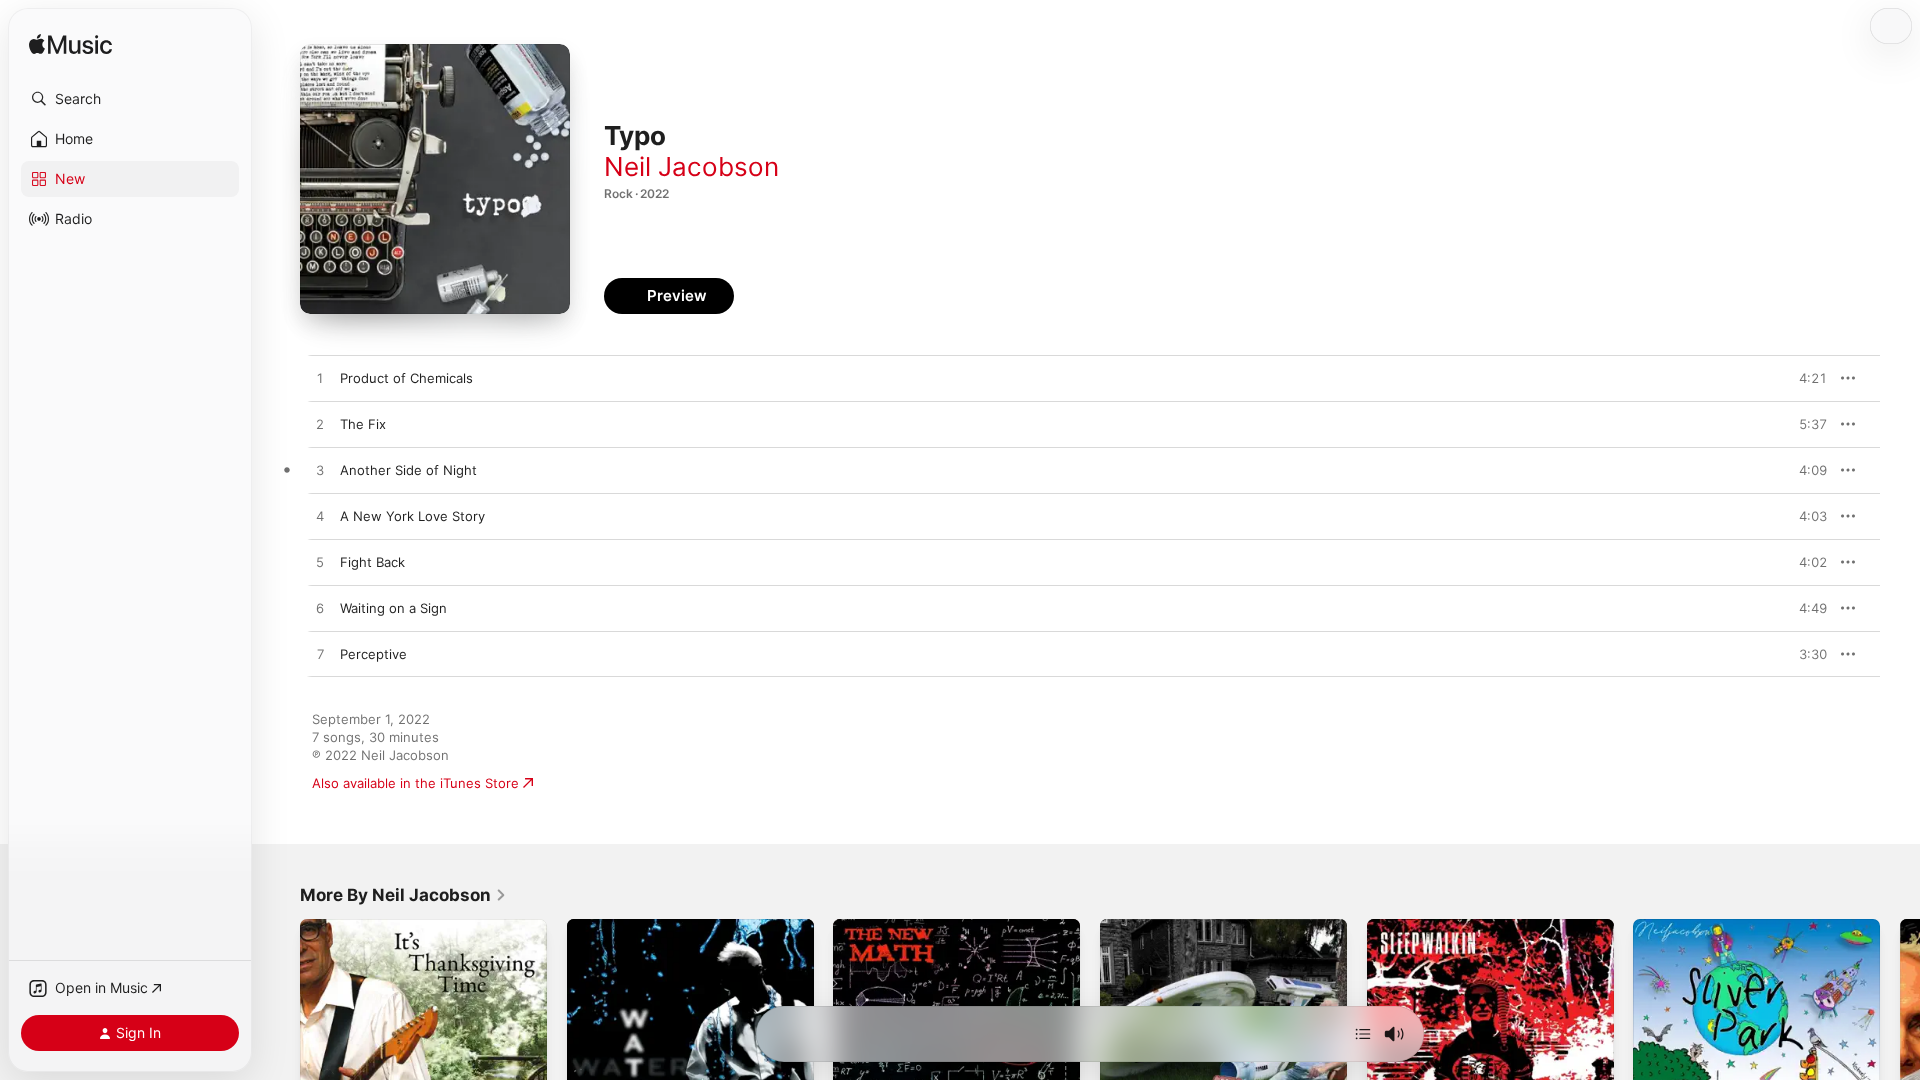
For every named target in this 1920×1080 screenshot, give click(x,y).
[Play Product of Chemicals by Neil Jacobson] (320, 379)
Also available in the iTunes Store (415, 783)
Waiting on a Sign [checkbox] (393, 608)
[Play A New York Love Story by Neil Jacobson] (320, 517)
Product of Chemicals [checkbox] (406, 378)
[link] (403, 895)
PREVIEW (1805, 378)
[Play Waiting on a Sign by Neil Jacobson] (320, 609)
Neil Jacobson (691, 166)
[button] (130, 99)
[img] (70, 45)
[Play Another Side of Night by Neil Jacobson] (320, 471)
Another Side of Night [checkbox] (408, 470)
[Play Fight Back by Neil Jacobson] (320, 563)
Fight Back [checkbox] (372, 562)
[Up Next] (1363, 1034)
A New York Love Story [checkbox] (412, 516)
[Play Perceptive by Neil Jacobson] (320, 655)
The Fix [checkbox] (363, 424)
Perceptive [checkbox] (373, 654)
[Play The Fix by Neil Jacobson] (320, 425)
